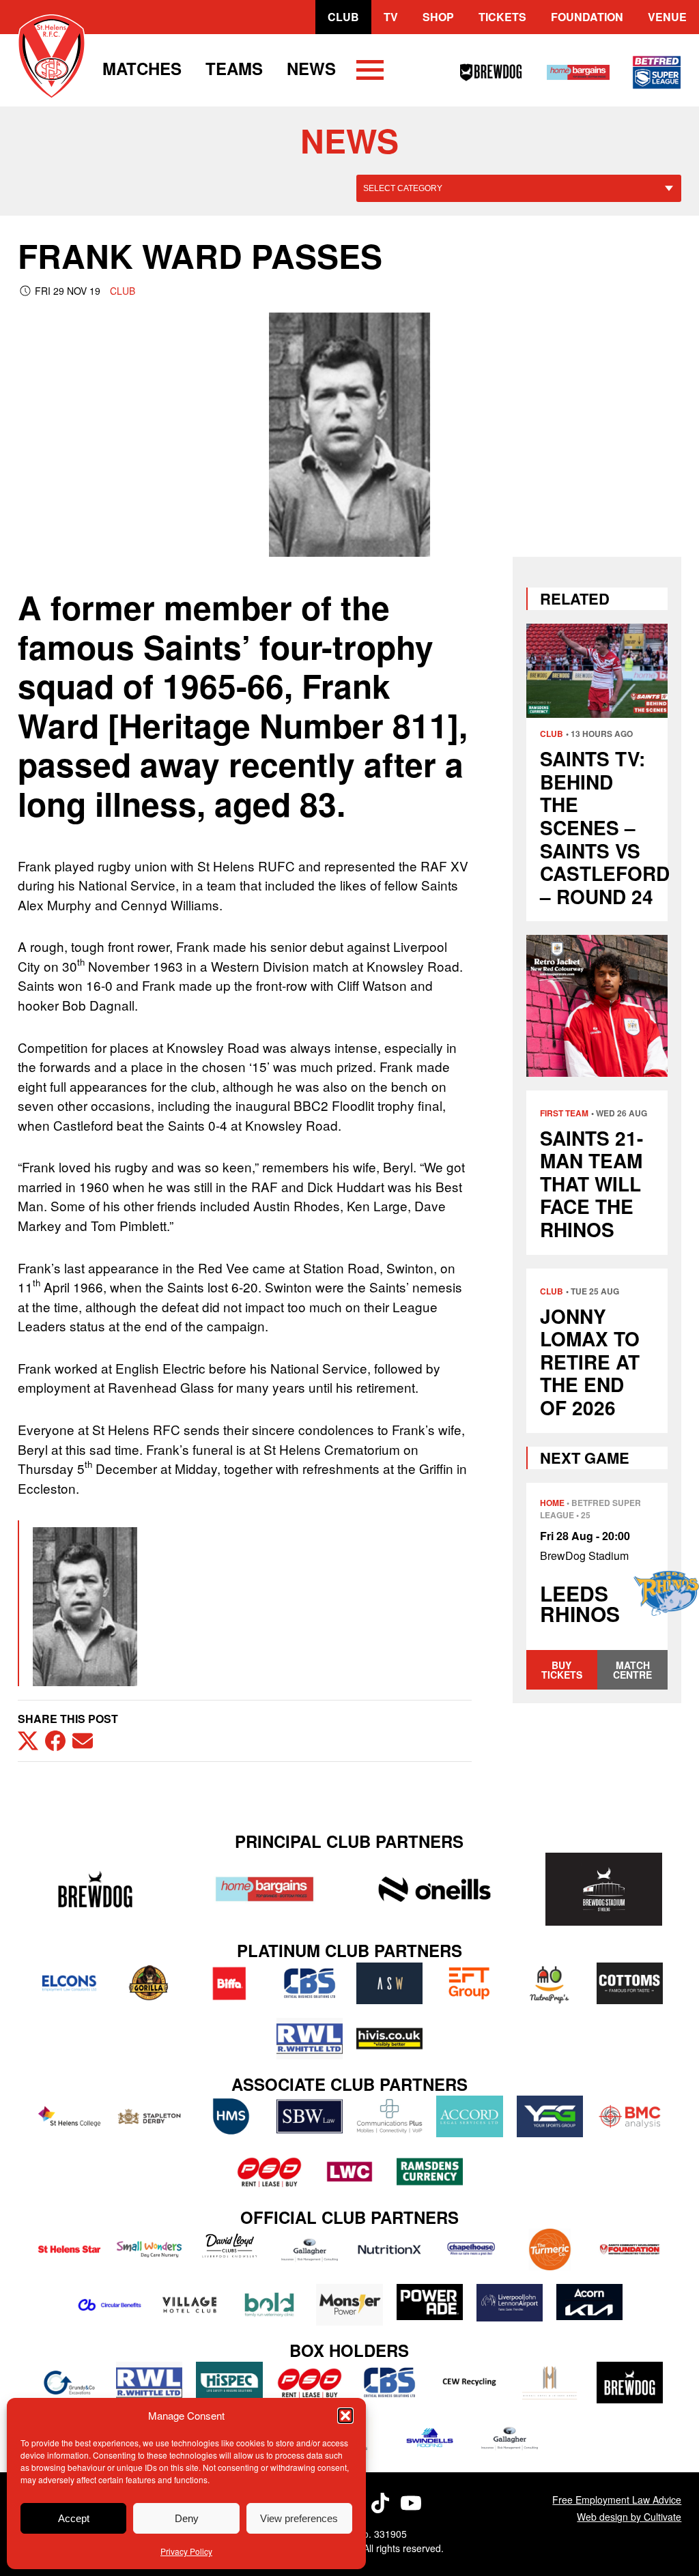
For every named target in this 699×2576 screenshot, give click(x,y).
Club (343, 17)
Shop (438, 17)
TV (391, 17)
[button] (345, 2416)
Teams (234, 68)
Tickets (502, 17)
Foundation (587, 17)
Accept (74, 2518)
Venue (667, 17)
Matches (142, 68)
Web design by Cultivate (629, 2517)
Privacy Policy (186, 2551)
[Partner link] (96, 1889)
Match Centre (632, 1670)
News (311, 68)
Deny (187, 2518)
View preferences (299, 2518)
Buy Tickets (562, 1670)
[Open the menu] (370, 72)
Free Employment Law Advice (617, 2500)
